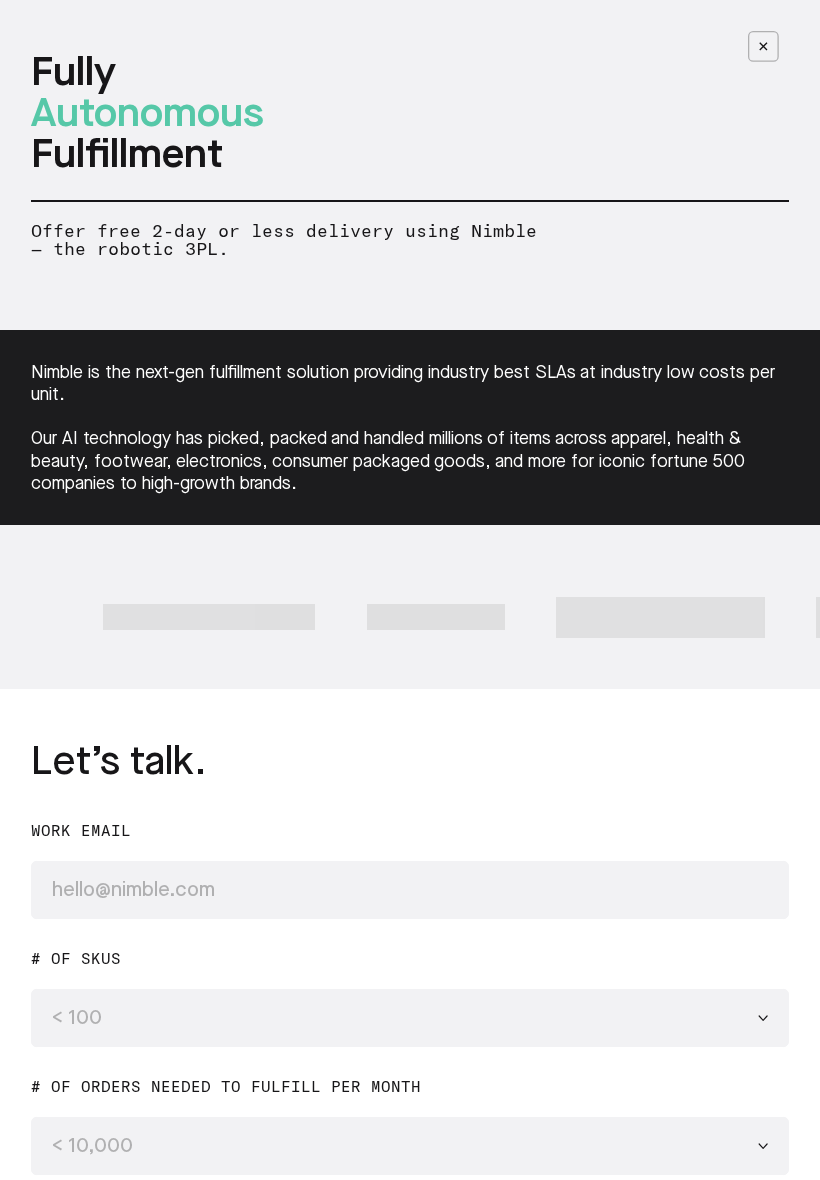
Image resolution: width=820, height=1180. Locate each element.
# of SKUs (76, 959)
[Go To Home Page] (763, 46)
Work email (81, 831)
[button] (410, 1018)
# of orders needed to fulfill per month (226, 1087)
